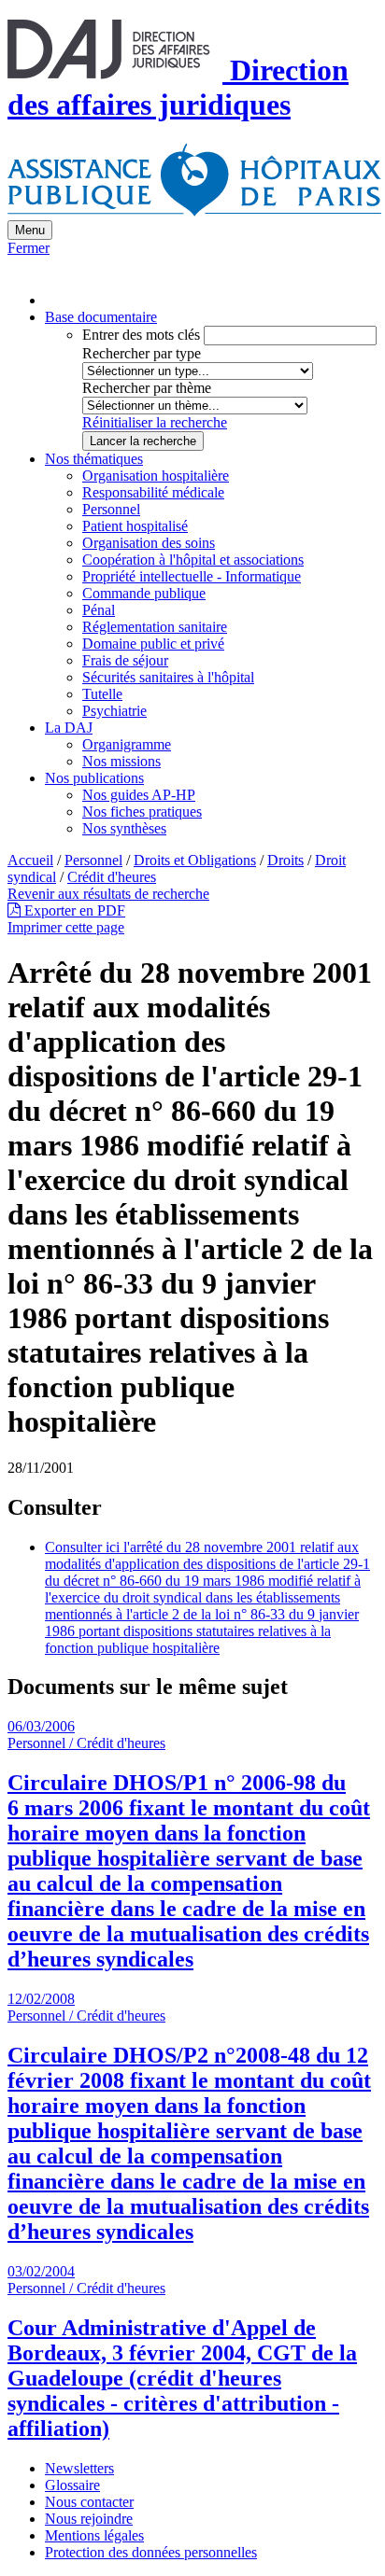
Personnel (111, 509)
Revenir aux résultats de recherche (108, 894)
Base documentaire (101, 317)
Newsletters (79, 2468)
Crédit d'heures (112, 877)
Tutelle (102, 694)
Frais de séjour (125, 660)
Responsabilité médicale (153, 492)
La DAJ (69, 728)
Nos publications (94, 778)
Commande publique (144, 593)
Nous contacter (89, 2502)
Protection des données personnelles (151, 2552)
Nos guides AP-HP (139, 795)
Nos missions (121, 761)
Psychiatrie (114, 711)
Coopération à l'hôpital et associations (193, 560)
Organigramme (127, 744)
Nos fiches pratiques (142, 812)
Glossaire (72, 2485)
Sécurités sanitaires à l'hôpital (168, 677)
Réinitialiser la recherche (155, 422)
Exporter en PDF (73, 910)
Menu (30, 230)
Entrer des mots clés (141, 335)
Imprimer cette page (66, 927)
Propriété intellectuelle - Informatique (192, 576)
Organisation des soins (149, 543)
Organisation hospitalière (156, 476)
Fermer (29, 248)
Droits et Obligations (195, 860)
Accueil (30, 860)
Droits (285, 860)
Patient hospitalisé (135, 526)
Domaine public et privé (153, 644)
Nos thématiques (94, 459)
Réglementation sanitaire (155, 627)
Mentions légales (94, 2535)
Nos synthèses (124, 828)
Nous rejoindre (89, 2519)
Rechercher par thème (147, 388)
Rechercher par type (142, 353)
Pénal (99, 610)
